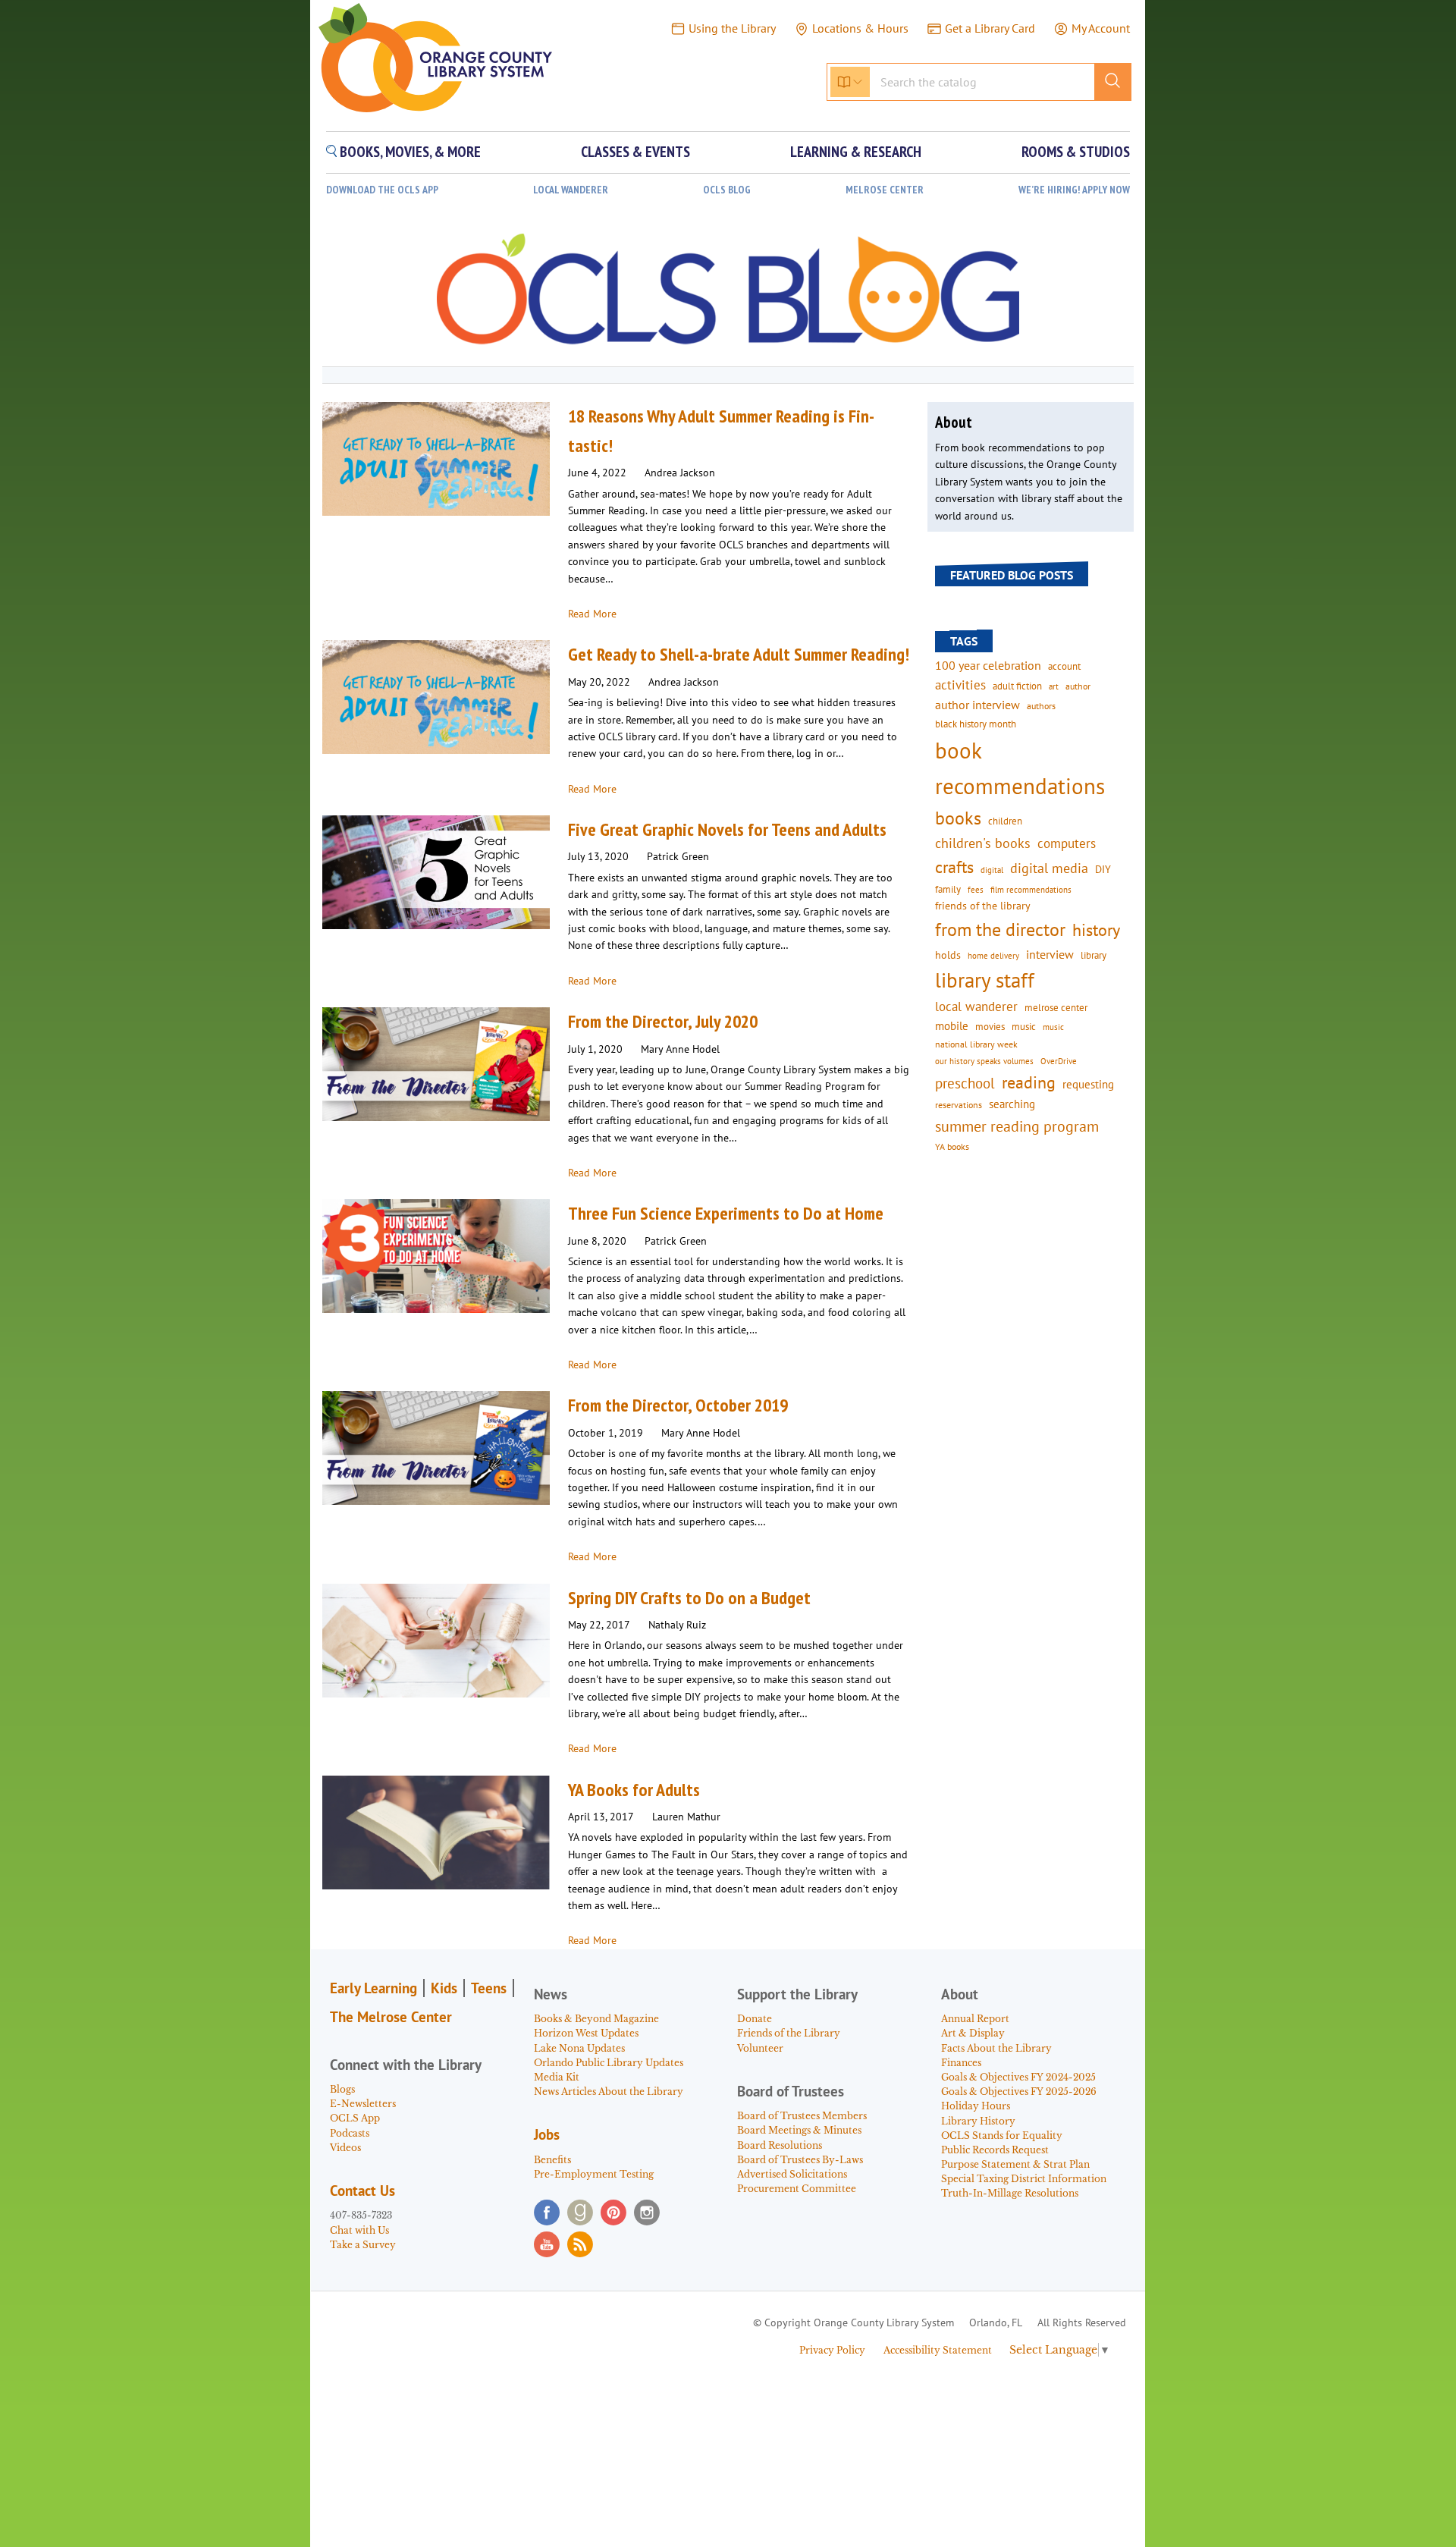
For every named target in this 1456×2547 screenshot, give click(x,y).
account (1064, 666)
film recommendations (1031, 890)
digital (992, 870)
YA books (952, 1146)
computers (1067, 843)
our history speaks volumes (984, 1061)
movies (990, 1026)
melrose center (1056, 1008)
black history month (976, 724)
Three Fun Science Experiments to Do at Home (726, 1213)
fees (976, 889)
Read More (592, 614)
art (1054, 686)
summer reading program (1017, 1126)
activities (960, 685)
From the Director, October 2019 (678, 1405)
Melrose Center (885, 190)
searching (1012, 1104)
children (1005, 821)
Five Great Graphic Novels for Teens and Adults (727, 829)
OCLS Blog (727, 190)
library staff (985, 980)
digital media (1049, 868)
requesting (1088, 1084)
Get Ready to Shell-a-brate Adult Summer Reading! (739, 654)
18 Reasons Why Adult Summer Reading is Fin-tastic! (721, 430)
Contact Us (362, 2191)
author (1078, 686)
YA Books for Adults (634, 1790)
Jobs (547, 2134)
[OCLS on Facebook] (547, 2213)
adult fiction (1017, 686)
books (958, 818)
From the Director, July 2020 (663, 1021)
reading (1029, 1082)
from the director (1000, 929)
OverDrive (1059, 1061)
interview (1050, 954)
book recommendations (1020, 768)
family (948, 889)
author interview (977, 705)
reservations (959, 1105)
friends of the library (983, 906)
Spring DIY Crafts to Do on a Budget (689, 1598)
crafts (954, 867)
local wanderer (976, 1007)
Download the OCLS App (382, 190)
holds (948, 955)
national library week (976, 1044)
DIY (1103, 869)
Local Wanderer (571, 190)
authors (1041, 705)
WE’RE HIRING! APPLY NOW (1074, 190)
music (1024, 1026)
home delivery (993, 955)
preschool (965, 1083)
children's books (983, 843)
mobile (952, 1026)
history (1096, 930)
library (1094, 955)
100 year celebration (988, 665)
